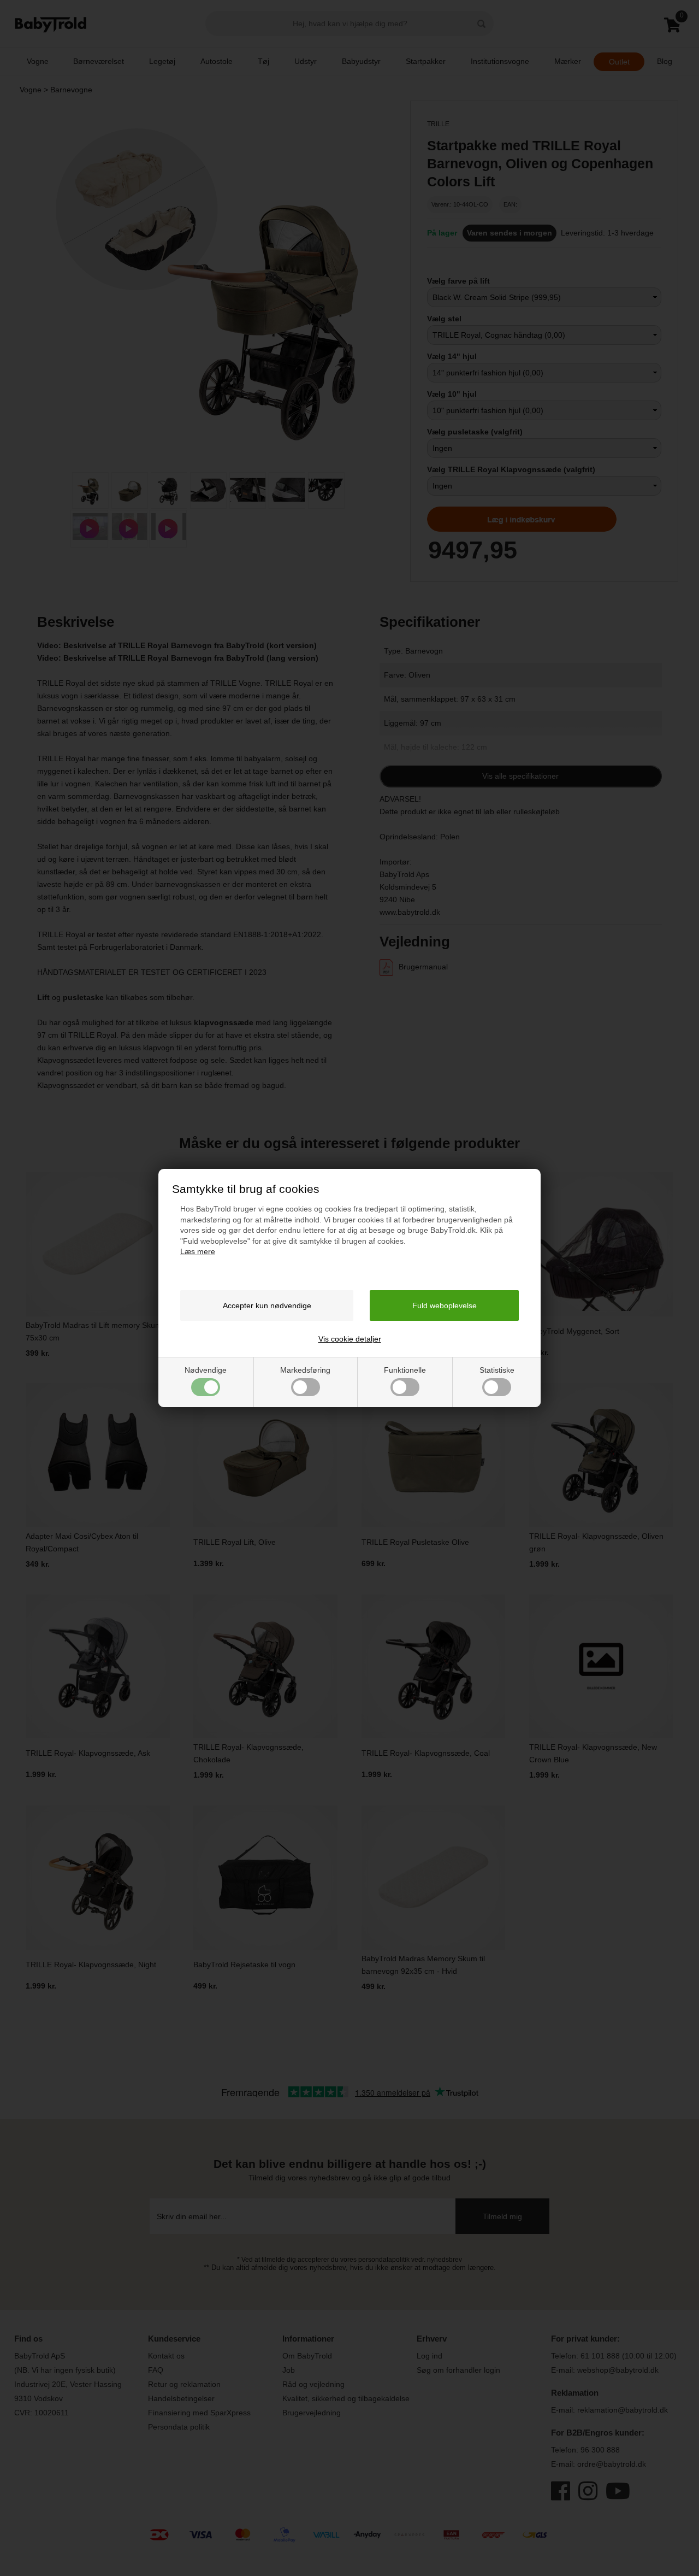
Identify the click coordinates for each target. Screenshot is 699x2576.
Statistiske (497, 1370)
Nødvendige (206, 1370)
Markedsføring (305, 1370)
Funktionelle (405, 1370)
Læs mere (198, 1251)
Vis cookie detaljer (350, 1339)
